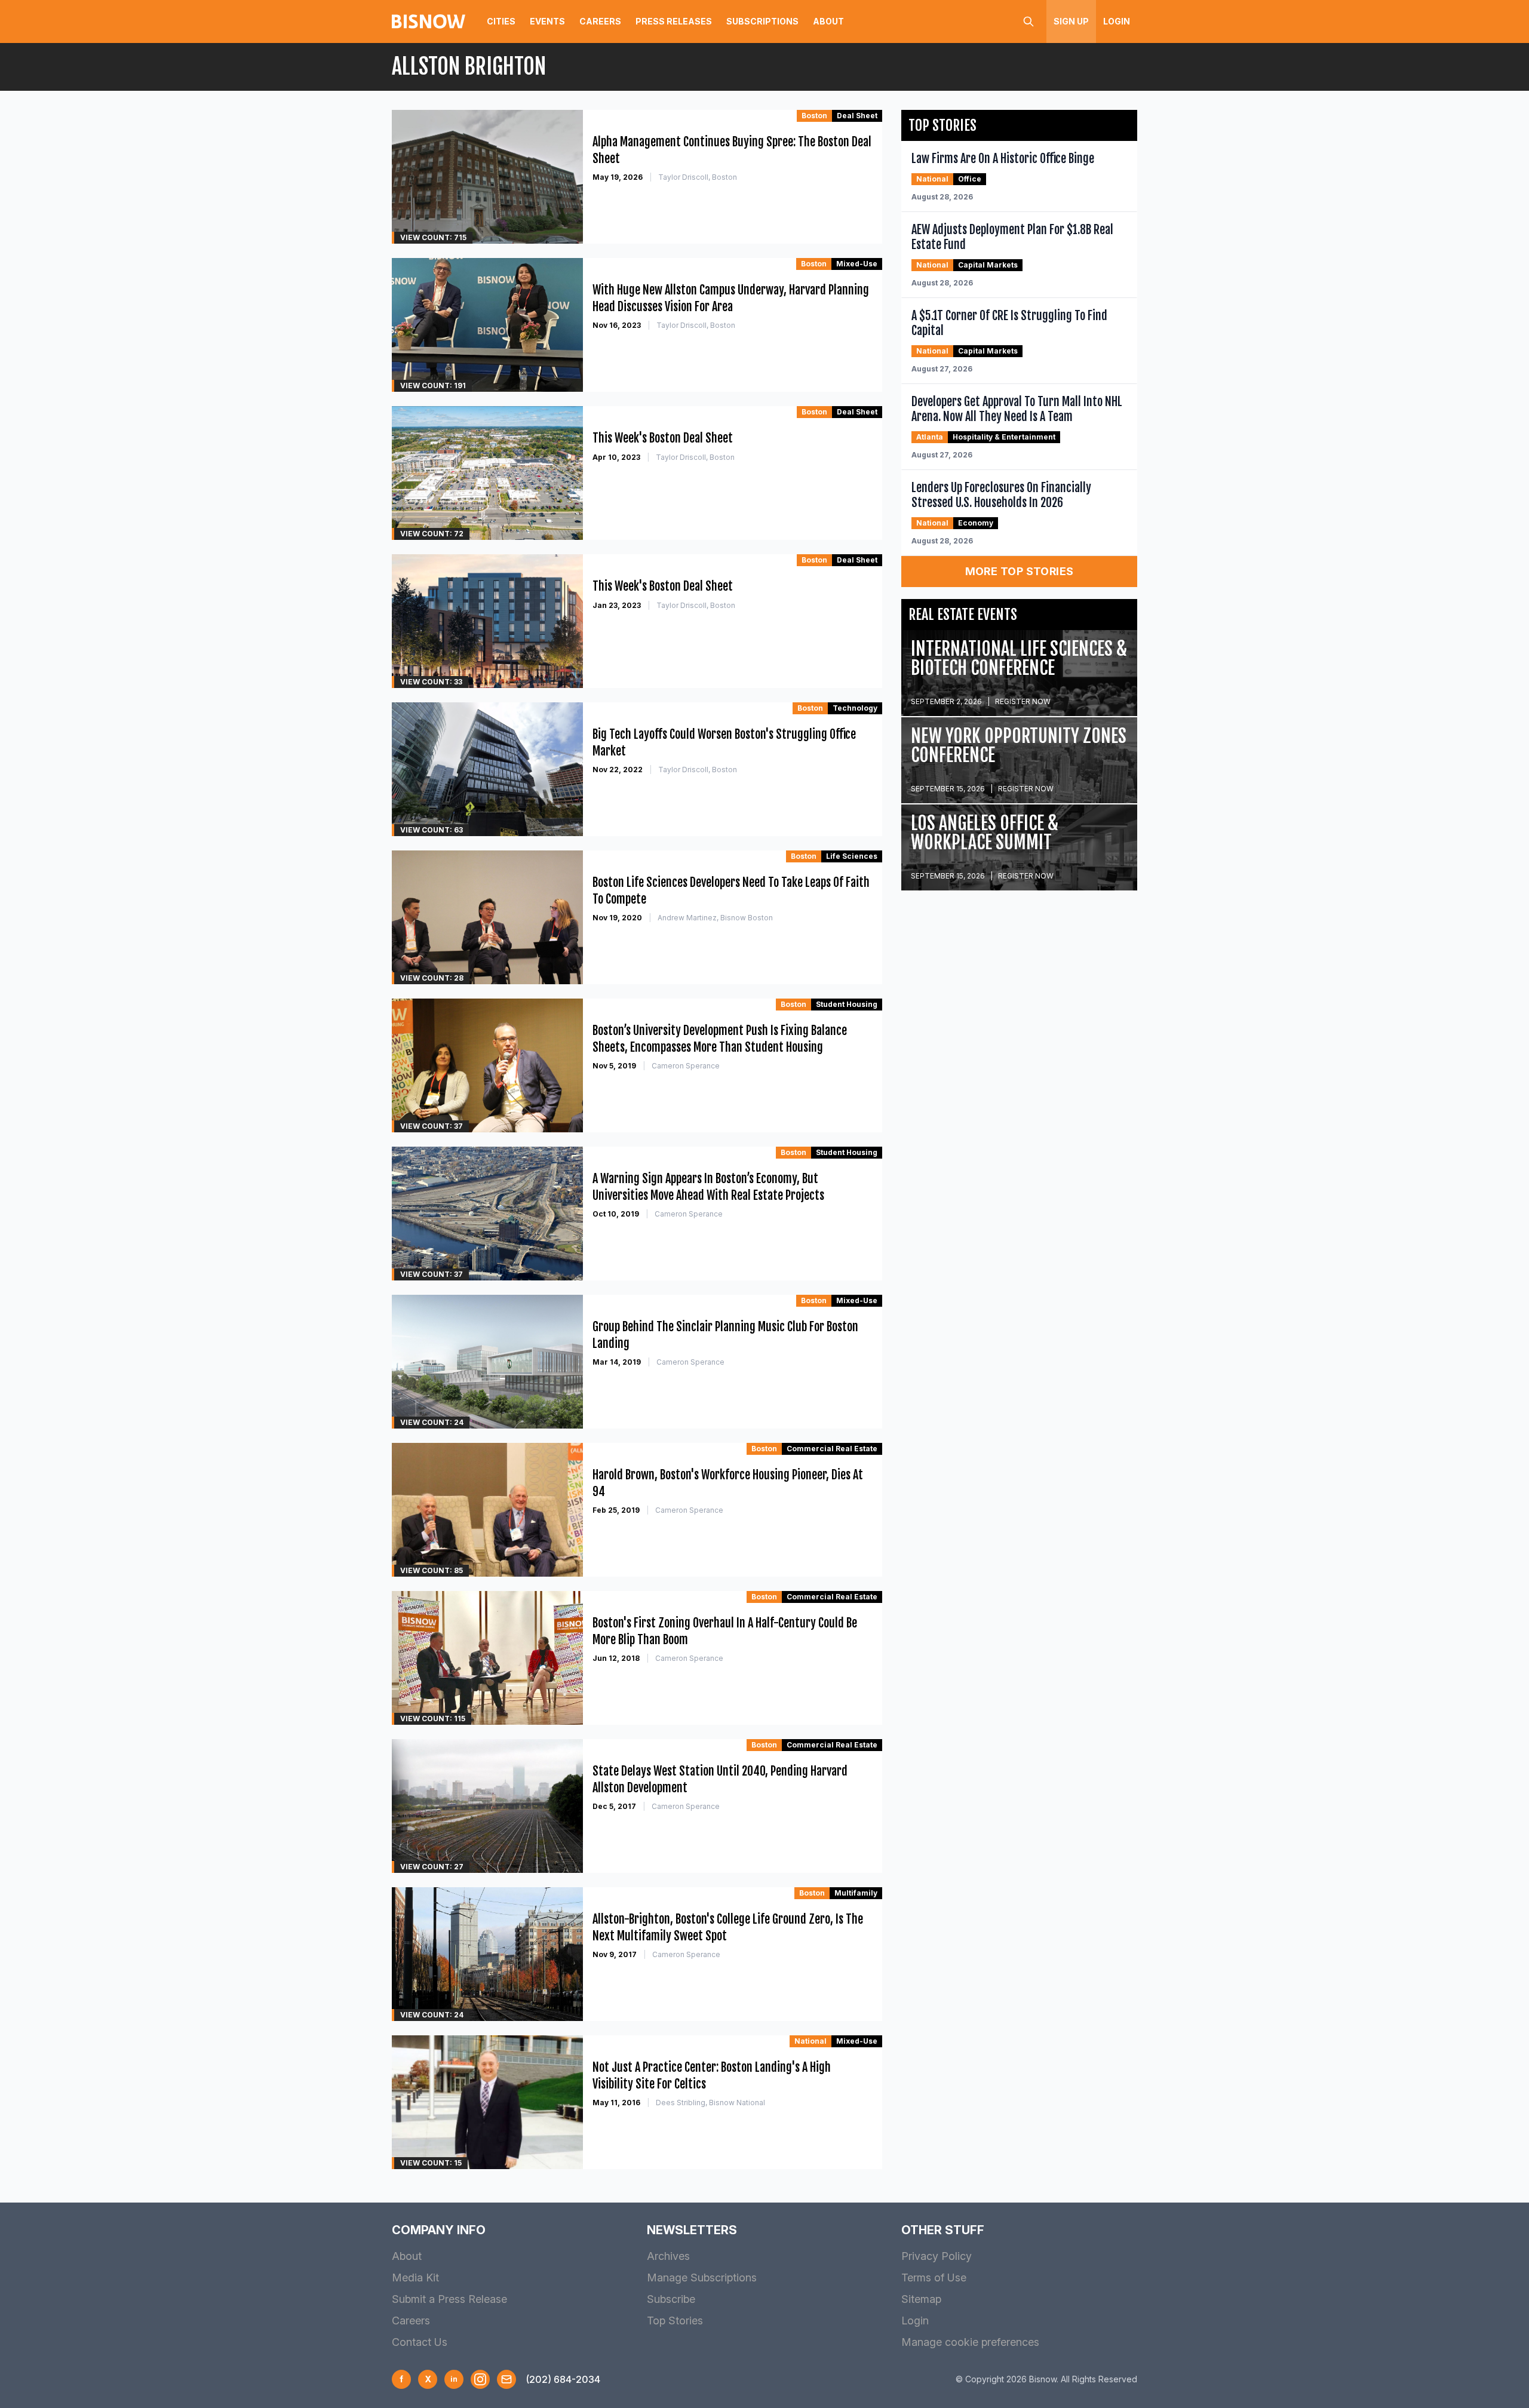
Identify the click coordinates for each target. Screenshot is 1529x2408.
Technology (855, 708)
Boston (814, 116)
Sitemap (921, 2299)
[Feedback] (506, 2379)
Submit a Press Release (449, 2299)
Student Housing (847, 1004)
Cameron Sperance (686, 1066)
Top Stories (675, 2321)
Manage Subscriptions (702, 2278)
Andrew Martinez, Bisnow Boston (715, 918)
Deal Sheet (857, 116)
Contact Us (420, 2342)
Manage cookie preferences (970, 2342)
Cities (501, 21)
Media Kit (415, 2278)
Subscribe (671, 2299)
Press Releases (674, 21)
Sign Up (1071, 21)
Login (1117, 21)
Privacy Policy (937, 2256)
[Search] (1028, 21)
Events (547, 21)
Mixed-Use (857, 264)
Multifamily (856, 1893)
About (828, 21)
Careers (600, 21)
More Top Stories (1020, 571)
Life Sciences (852, 856)
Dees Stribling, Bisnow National (710, 2103)
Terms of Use (934, 2278)
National (810, 2041)
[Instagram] (480, 2379)
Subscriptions (762, 21)
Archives (668, 2256)
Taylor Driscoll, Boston (698, 177)
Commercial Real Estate (832, 1449)
